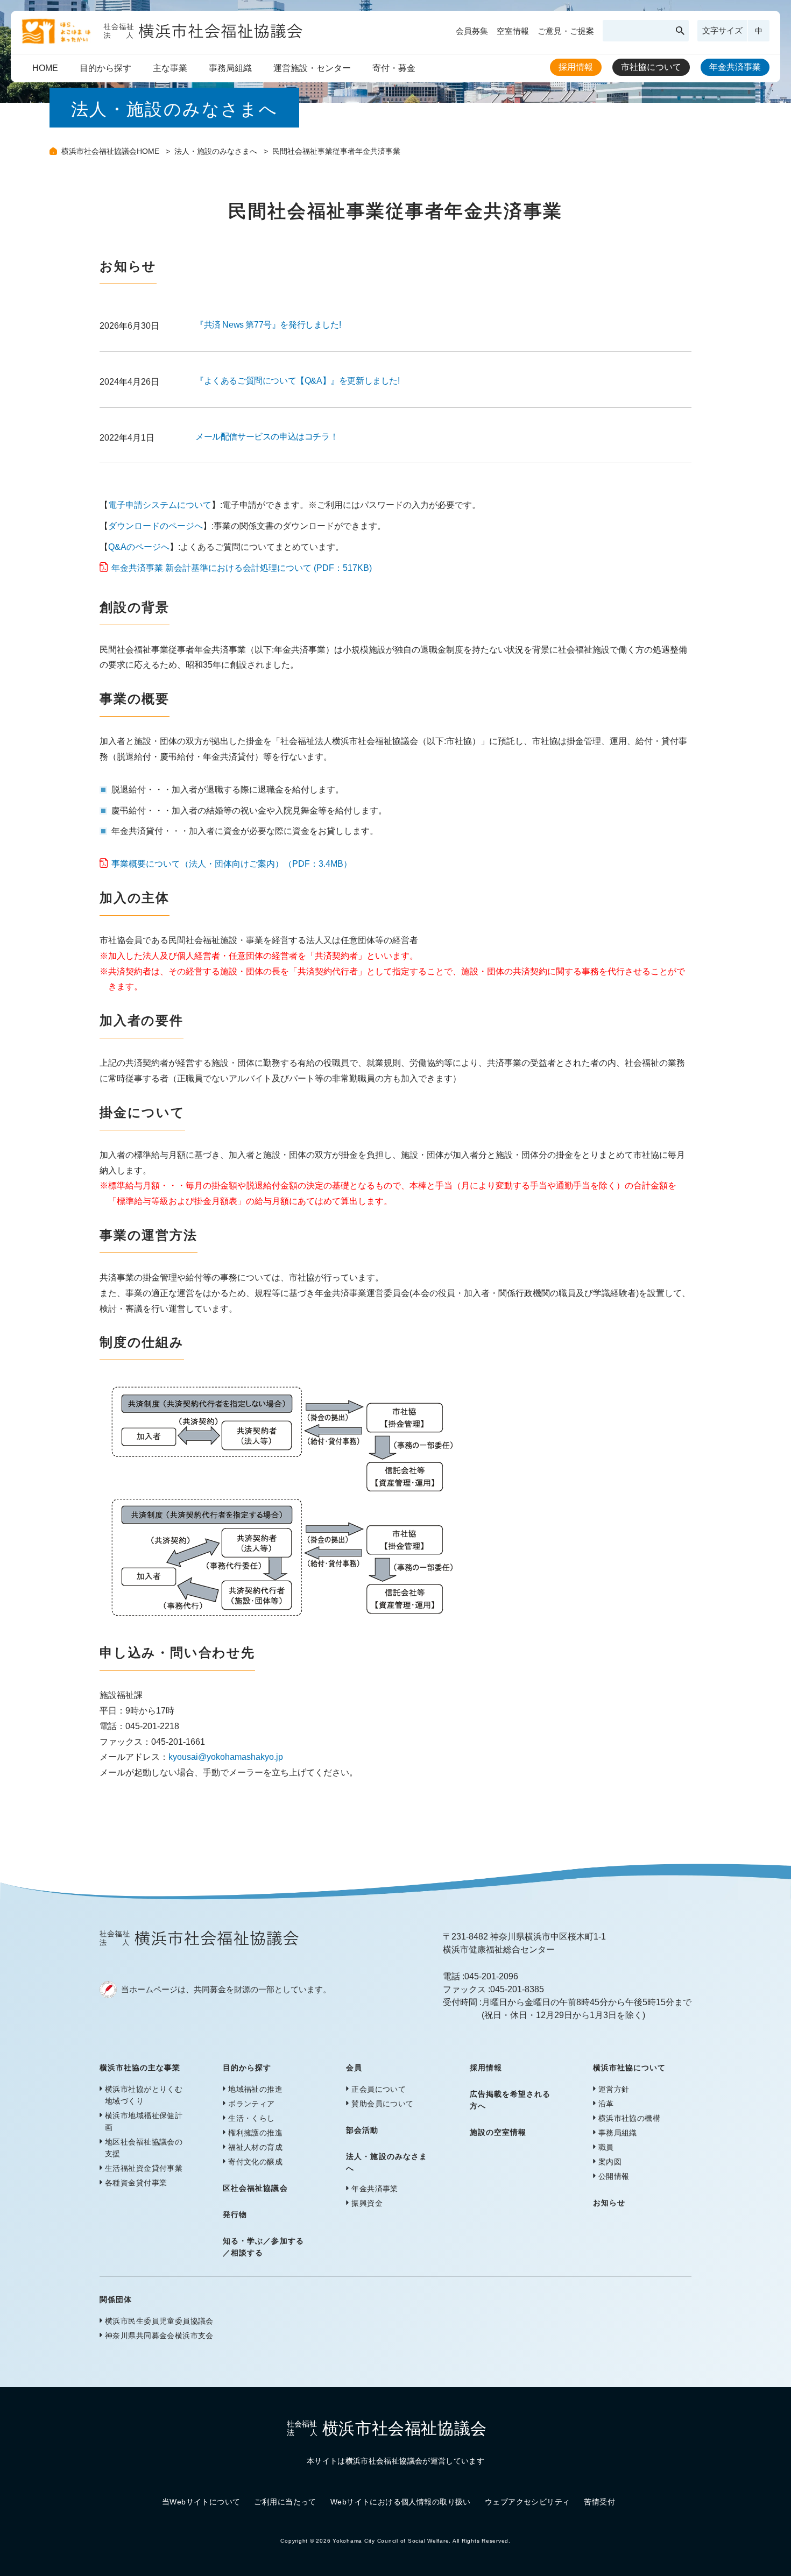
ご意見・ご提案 (566, 31)
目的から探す (105, 68)
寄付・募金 (394, 68)
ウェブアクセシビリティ (528, 2502)
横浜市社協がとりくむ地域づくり (144, 2095)
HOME (45, 68)
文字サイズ (722, 30)
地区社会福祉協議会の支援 (144, 2148)
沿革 (606, 2104)
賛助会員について (382, 2104)
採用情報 (576, 67)
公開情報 (614, 2176)
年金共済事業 (735, 67)
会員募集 (472, 31)
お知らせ (609, 2203)
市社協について (651, 67)
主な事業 (170, 68)
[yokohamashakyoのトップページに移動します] (162, 40)
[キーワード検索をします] (680, 31)
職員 (606, 2147)
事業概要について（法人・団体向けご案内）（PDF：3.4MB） (232, 864)
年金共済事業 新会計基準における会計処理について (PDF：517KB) (242, 568)
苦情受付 (599, 2502)
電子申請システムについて (160, 505)
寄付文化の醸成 (255, 2162)
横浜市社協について (629, 2068)
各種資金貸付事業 (136, 2183)
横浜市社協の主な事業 (140, 2068)
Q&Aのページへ (139, 547)
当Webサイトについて (201, 2502)
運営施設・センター (312, 68)
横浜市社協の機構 (629, 2118)
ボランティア (252, 2104)
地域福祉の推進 (255, 2089)
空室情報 (513, 31)
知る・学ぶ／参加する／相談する (263, 2247)
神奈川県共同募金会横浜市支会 (159, 2336)
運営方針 (614, 2089)
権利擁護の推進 (255, 2133)
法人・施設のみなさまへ (217, 151)
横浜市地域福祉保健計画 (144, 2121)
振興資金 (367, 2203)
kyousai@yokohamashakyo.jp (226, 1757)
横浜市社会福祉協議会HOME (111, 151)
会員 (354, 2068)
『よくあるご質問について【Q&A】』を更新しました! (298, 381)
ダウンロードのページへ (156, 526)
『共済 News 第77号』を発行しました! (268, 325)
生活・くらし (252, 2118)
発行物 (235, 2214)
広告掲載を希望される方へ (510, 2100)
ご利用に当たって (285, 2502)
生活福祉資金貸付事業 (144, 2168)
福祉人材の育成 (255, 2147)
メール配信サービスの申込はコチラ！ (267, 437)
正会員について (379, 2089)
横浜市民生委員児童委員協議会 (159, 2321)
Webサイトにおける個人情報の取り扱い (401, 2502)
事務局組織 (230, 68)
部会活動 (362, 2130)
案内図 (610, 2162)
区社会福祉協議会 (255, 2188)
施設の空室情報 (498, 2132)
